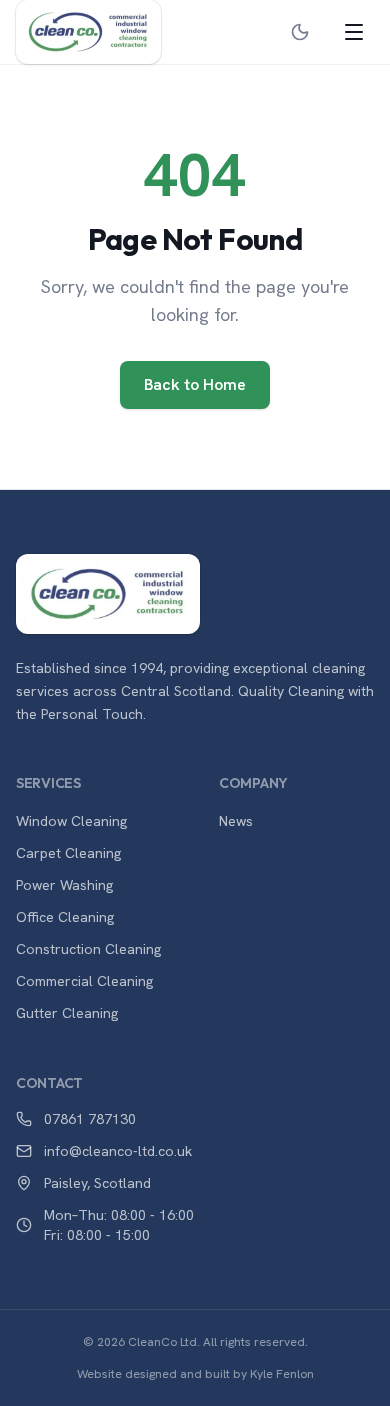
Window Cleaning (71, 821)
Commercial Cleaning (84, 981)
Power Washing (64, 885)
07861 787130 (90, 1119)
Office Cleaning (65, 917)
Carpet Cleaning (68, 853)
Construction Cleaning (88, 949)
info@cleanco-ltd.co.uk (118, 1151)
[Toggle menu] (354, 32)
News (236, 821)
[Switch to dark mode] (300, 32)
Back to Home (195, 384)
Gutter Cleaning (67, 1013)
